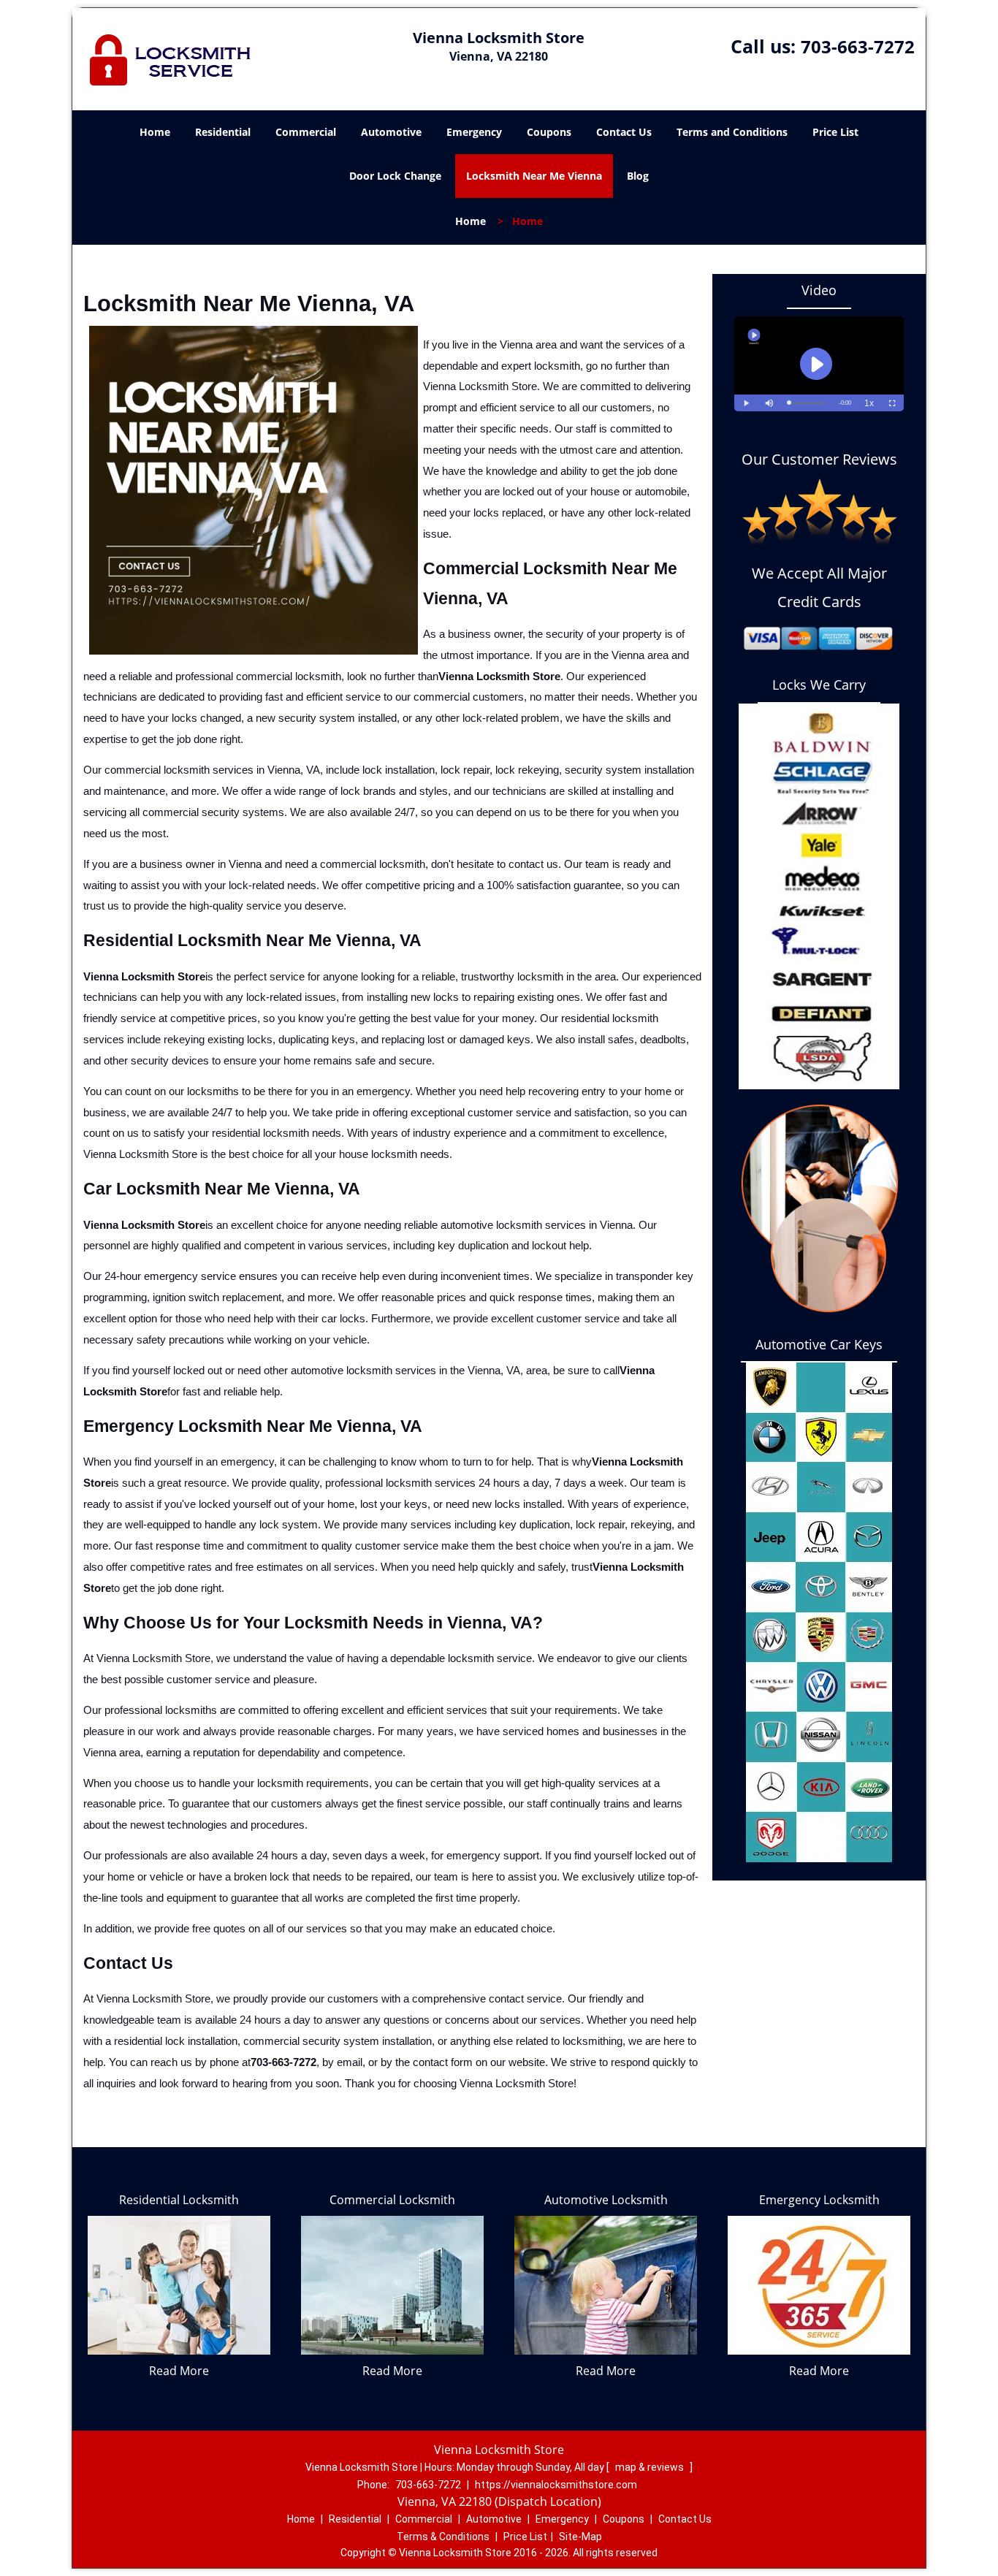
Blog (638, 176)
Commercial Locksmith (392, 2200)
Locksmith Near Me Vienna (534, 176)
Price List (835, 132)
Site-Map (580, 2537)
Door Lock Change (395, 176)
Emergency (474, 132)
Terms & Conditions (443, 2537)
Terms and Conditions (732, 132)
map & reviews (651, 2467)
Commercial (306, 132)
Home (155, 132)
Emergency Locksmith (819, 2200)
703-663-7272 (858, 46)
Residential (223, 132)
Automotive (391, 132)
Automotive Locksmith (606, 2200)
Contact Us (624, 132)
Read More (179, 2371)
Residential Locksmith (179, 2200)
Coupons (549, 132)
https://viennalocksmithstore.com (556, 2485)
